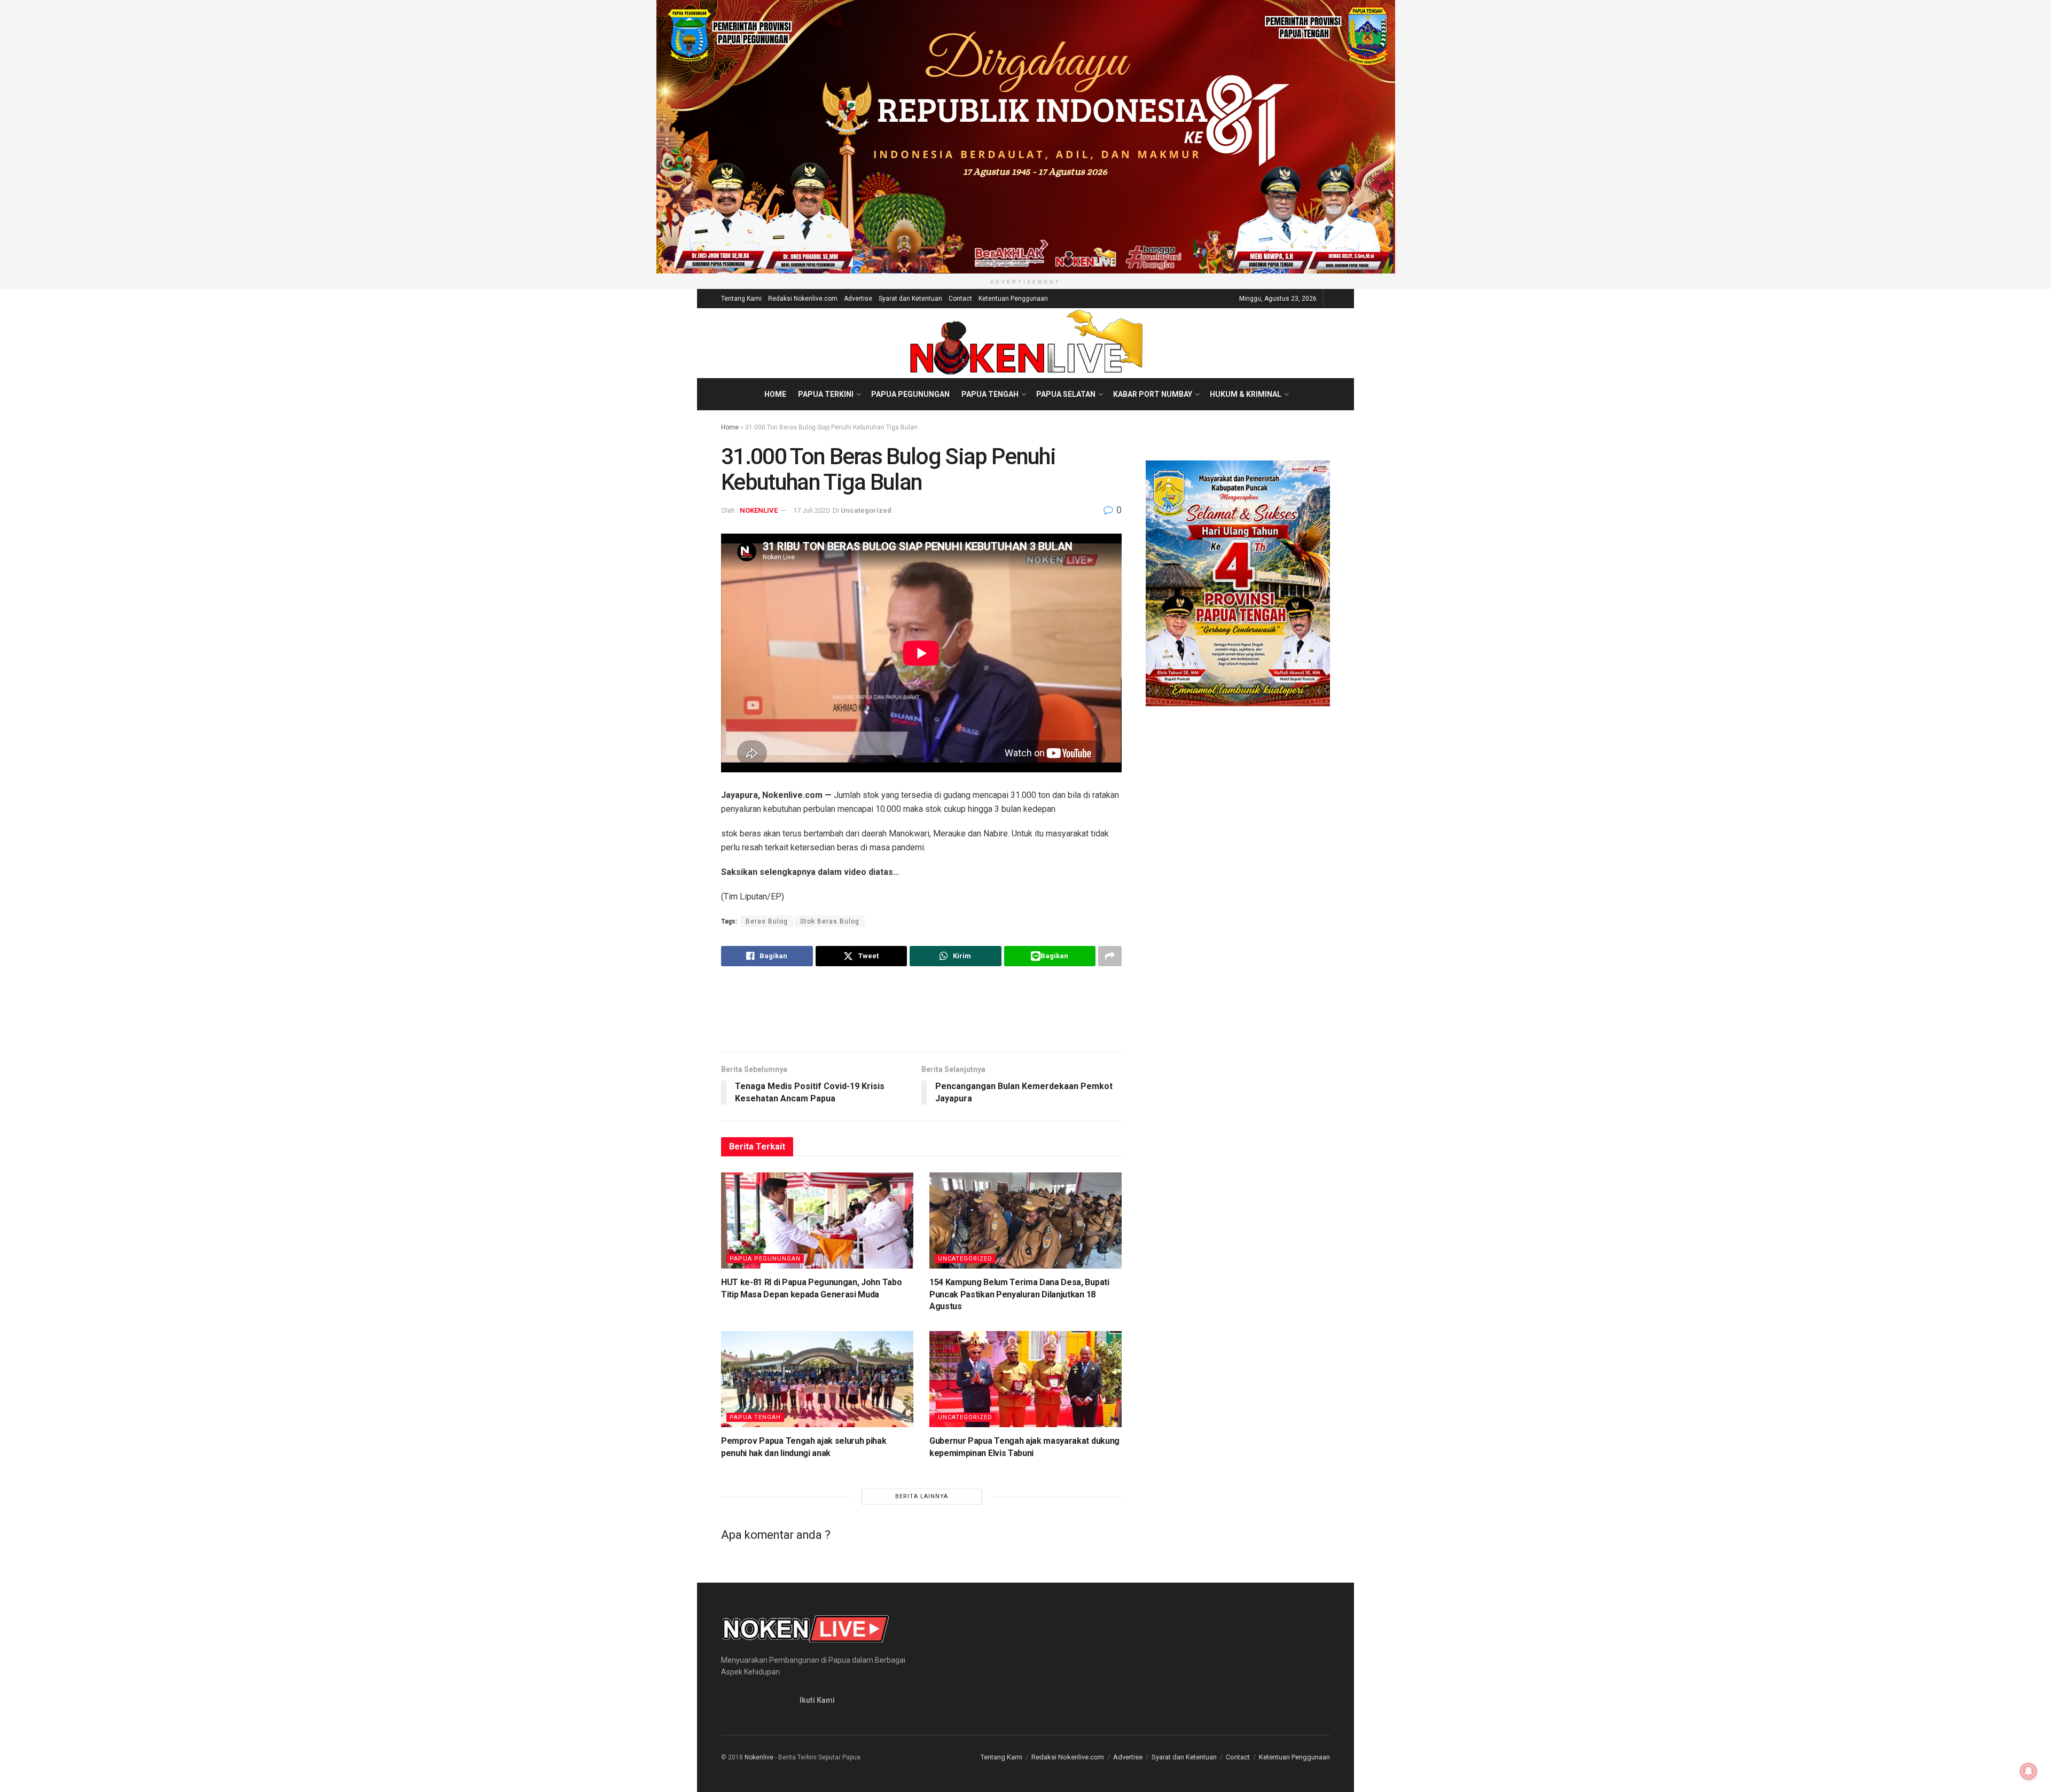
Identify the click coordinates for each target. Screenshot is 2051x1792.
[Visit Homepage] (1026, 343)
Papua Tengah (990, 394)
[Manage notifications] (2029, 1771)
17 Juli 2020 (811, 510)
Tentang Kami (741, 299)
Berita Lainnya (922, 1496)
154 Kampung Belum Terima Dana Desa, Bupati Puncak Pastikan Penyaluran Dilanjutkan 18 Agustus (1019, 1294)
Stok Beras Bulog (830, 921)
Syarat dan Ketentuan (910, 299)
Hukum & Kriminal (1246, 394)
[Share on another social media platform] (1110, 956)
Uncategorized (866, 510)
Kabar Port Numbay (1153, 394)
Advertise (858, 299)
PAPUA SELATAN (1066, 394)
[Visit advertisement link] (1025, 137)
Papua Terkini (826, 394)
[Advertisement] (921, 1009)
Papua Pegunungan (910, 394)
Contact (960, 299)
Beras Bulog (767, 921)
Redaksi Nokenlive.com (803, 299)
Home (775, 394)
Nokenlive (759, 1757)
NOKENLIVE (759, 510)
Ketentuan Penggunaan (1013, 299)
